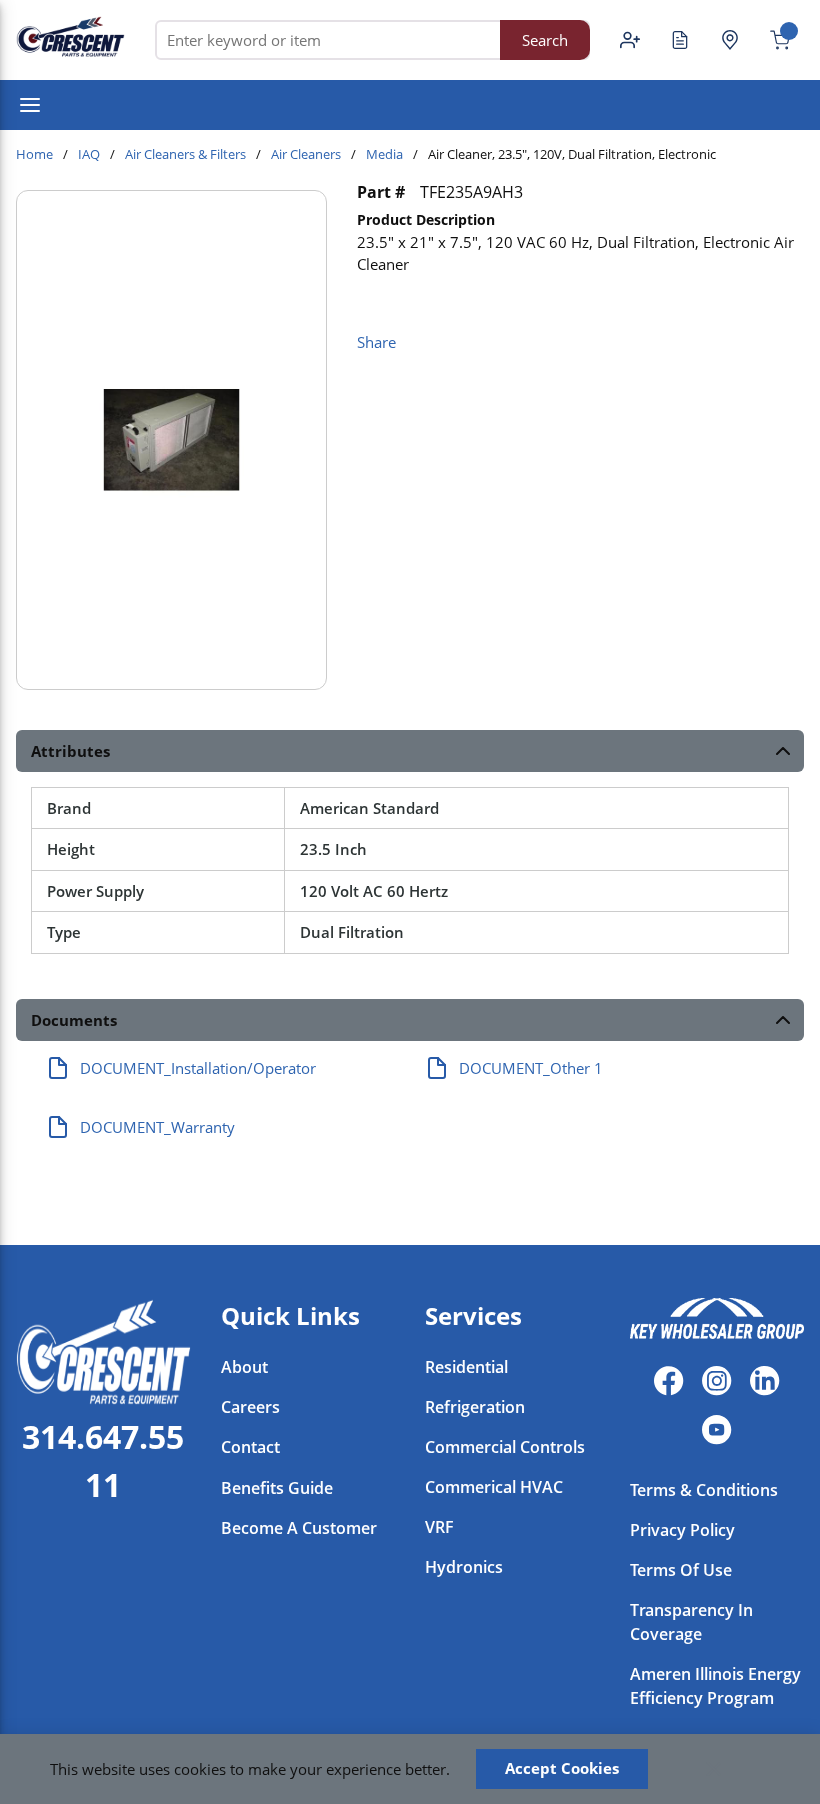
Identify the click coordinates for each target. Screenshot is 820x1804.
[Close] (714, 1769)
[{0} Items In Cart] (772, 40)
